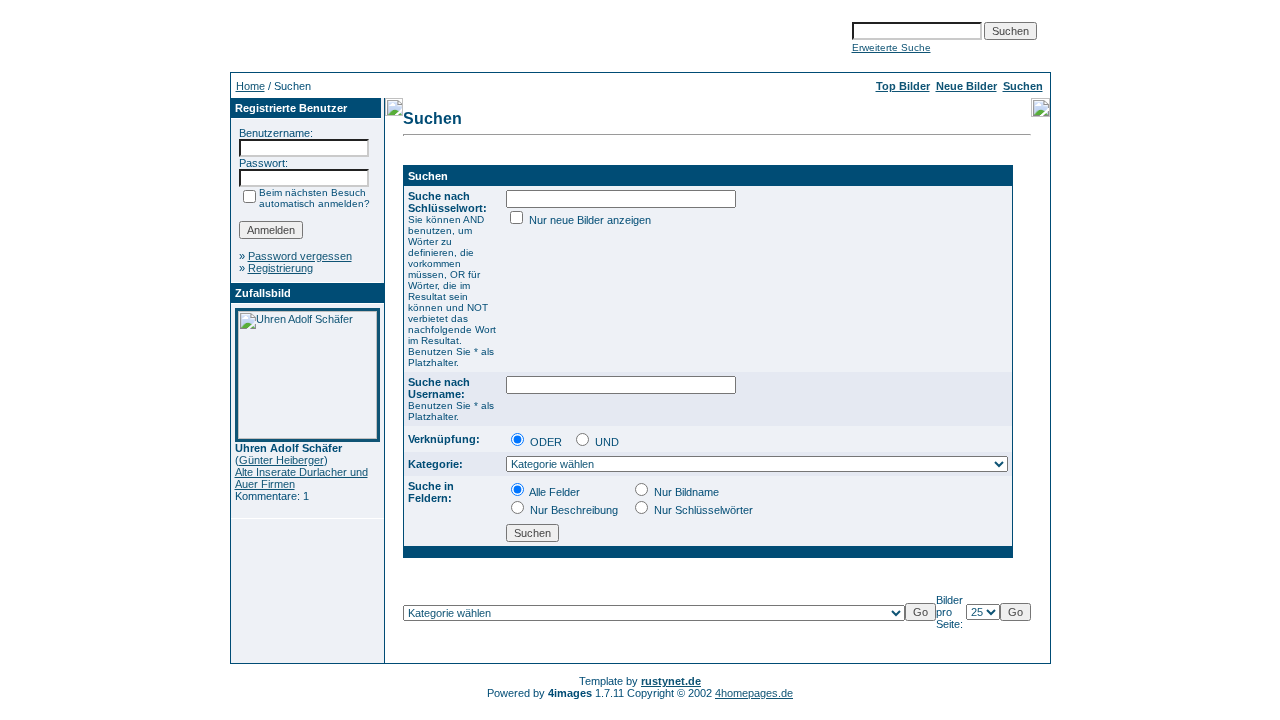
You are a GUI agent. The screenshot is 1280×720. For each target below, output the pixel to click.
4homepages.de (754, 693)
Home (250, 86)
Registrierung (280, 268)
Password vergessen (300, 256)
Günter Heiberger (281, 460)
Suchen (1023, 86)
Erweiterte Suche (891, 47)
